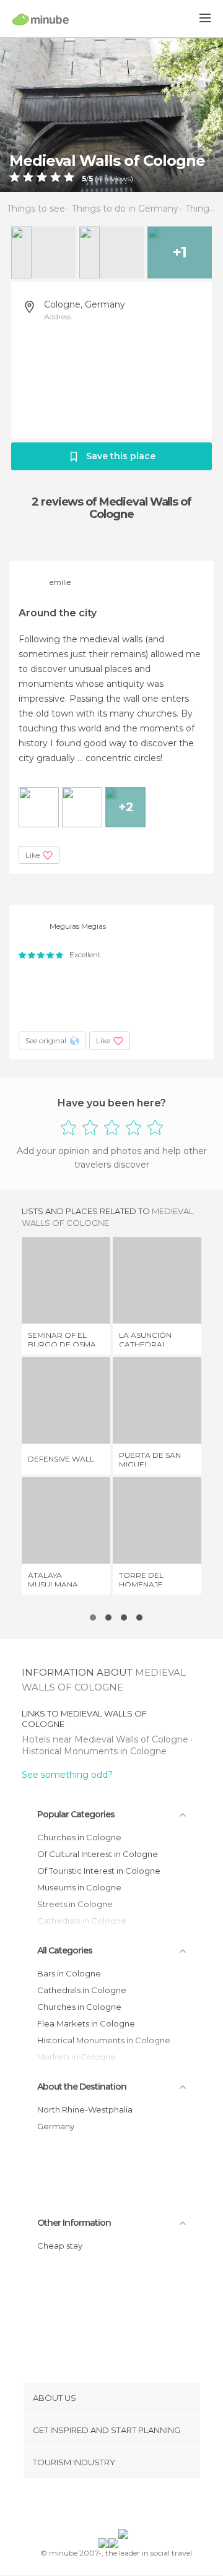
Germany (56, 2126)
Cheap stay (60, 2246)
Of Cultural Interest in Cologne (98, 1854)
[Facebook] (92, 2506)
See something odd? (67, 1775)
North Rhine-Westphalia (85, 2109)
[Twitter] (108, 2506)
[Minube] (41, 19)
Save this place (121, 456)
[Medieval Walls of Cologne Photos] (111, 114)
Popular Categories (76, 1814)
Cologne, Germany (85, 304)
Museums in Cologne (79, 1887)
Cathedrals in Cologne (82, 1990)
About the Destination (82, 2087)
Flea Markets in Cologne (86, 2023)
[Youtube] (141, 2506)
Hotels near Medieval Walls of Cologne (106, 1739)
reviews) (118, 179)
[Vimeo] (125, 2506)
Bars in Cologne (69, 1973)
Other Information (74, 2223)
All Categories (65, 1950)
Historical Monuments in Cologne (94, 1751)
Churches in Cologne (79, 1837)
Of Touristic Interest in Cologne (99, 1871)
